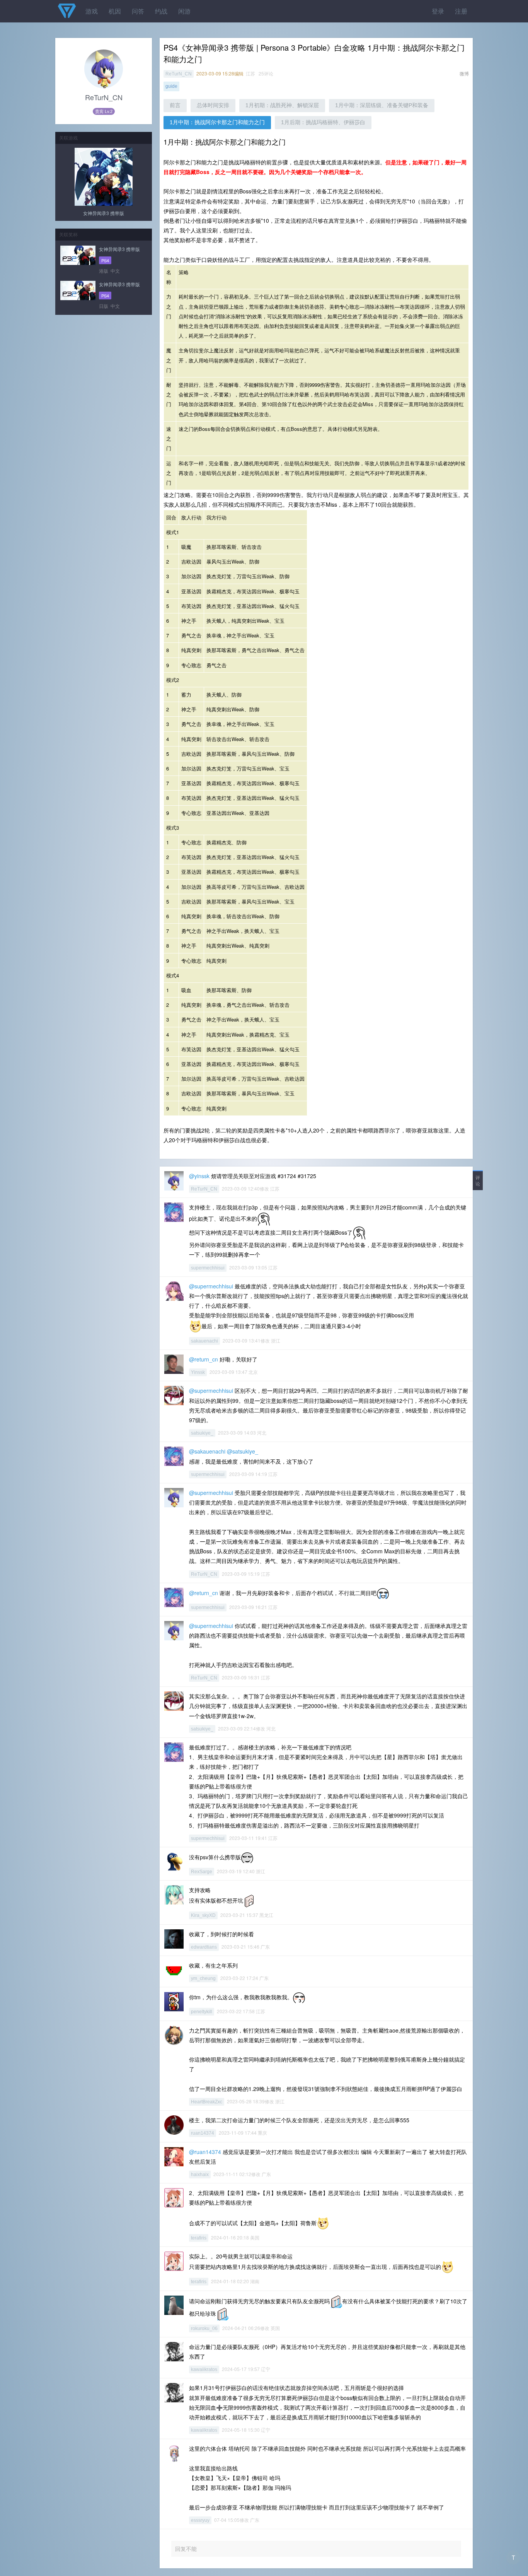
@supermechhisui (211, 1286)
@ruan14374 (205, 2152)
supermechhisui (208, 1268)
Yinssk (198, 1372)
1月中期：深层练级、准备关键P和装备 (382, 105)
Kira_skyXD (203, 1915)
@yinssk (199, 1176)
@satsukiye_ (243, 1451)
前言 (175, 105)
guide (171, 86)
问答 (138, 11)
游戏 (92, 11)
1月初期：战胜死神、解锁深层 (282, 105)
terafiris (199, 2238)
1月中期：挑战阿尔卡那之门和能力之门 (217, 122)
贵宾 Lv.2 (104, 111)
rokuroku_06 (204, 2328)
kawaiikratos (204, 2369)
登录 (438, 11)
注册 (461, 11)
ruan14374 (203, 2133)
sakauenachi (204, 1341)
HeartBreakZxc (207, 2102)
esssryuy (200, 2520)
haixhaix (200, 2175)
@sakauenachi (207, 1451)
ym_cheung (203, 1978)
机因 (115, 11)
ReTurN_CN (179, 74)
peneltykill (202, 2012)
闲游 (184, 11)
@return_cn (204, 1359)
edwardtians (204, 1947)
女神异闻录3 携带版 (104, 213)
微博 (464, 73)
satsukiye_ (202, 1433)
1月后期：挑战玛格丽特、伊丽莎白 (323, 122)
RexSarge (202, 1872)
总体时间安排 (213, 105)
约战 (161, 11)
